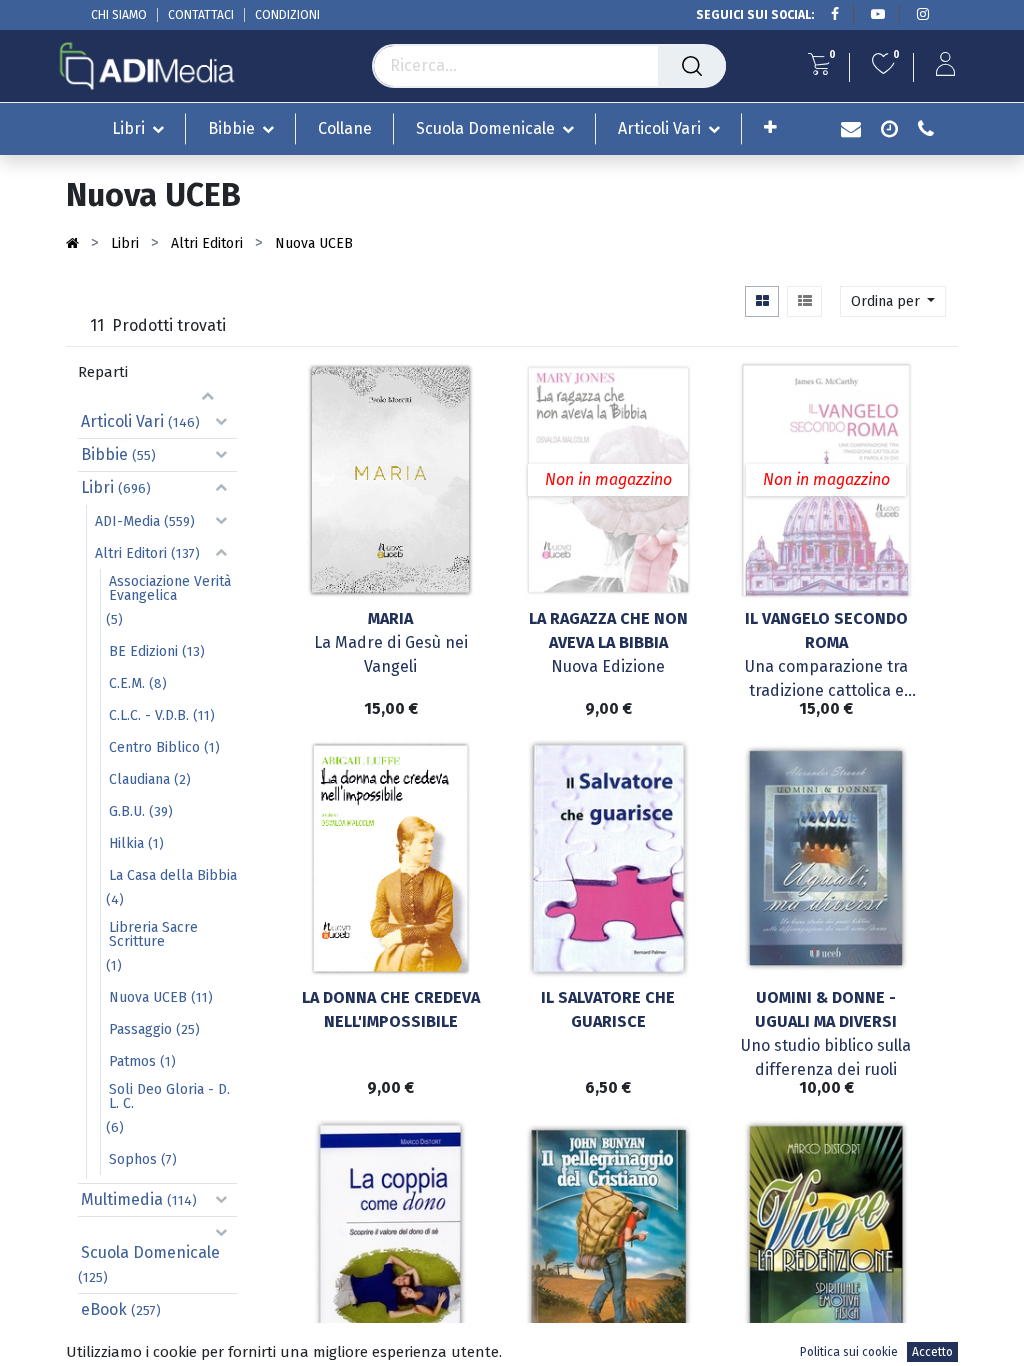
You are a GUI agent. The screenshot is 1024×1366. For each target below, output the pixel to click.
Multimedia (122, 1199)
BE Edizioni (143, 651)
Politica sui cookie (849, 1352)
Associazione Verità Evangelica (170, 588)
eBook (104, 1309)
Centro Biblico (154, 747)
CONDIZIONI (287, 15)
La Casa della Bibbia (173, 875)
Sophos (133, 1159)
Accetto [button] (932, 1352)
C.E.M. (127, 683)
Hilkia (126, 843)
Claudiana (139, 779)
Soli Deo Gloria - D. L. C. (169, 1096)
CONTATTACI (201, 15)
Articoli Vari (122, 421)
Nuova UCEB (148, 997)
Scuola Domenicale (150, 1252)
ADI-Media (127, 521)
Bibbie (104, 454)
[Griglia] (762, 301)
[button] (770, 127)
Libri (97, 487)
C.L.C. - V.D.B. (149, 715)
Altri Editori (131, 553)
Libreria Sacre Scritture (153, 934)
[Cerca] (692, 66)
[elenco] (804, 301)
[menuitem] (345, 128)
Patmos (132, 1061)
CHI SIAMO (119, 15)
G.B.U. (127, 811)
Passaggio (140, 1029)
